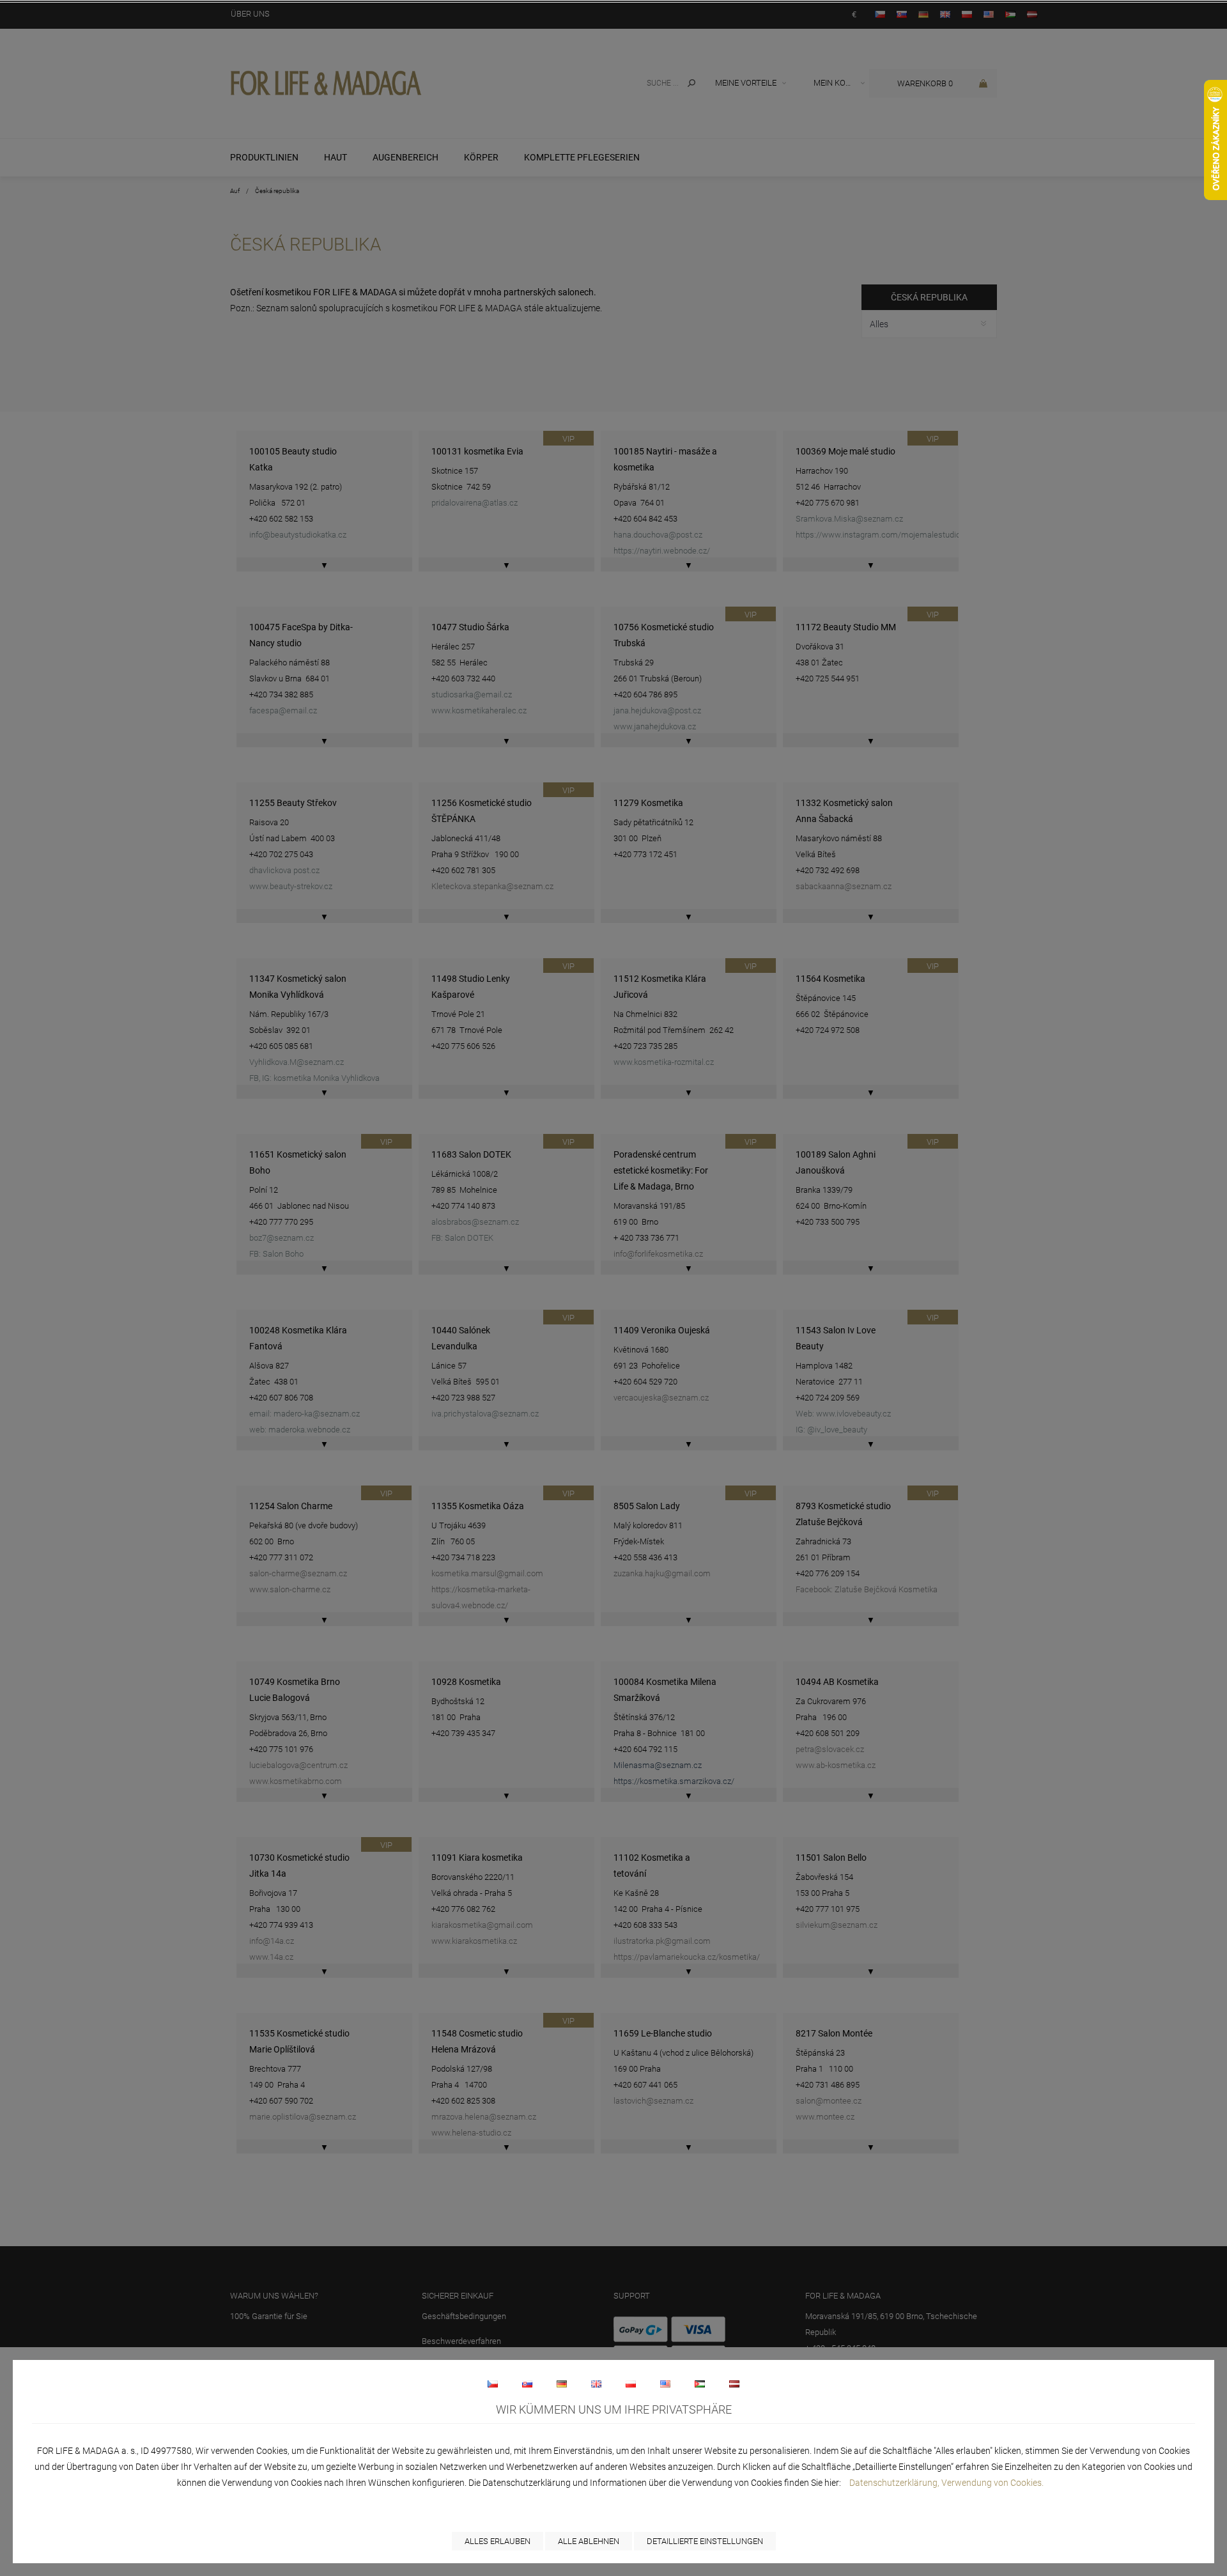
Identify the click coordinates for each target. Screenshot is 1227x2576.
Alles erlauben (498, 2541)
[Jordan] (700, 2384)
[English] (596, 2384)
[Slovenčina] (527, 2384)
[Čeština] (493, 2384)
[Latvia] (734, 2384)
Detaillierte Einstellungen (705, 2541)
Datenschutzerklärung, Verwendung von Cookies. (946, 2483)
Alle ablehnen (589, 2541)
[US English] (665, 2384)
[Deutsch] (562, 2384)
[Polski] (631, 2384)
